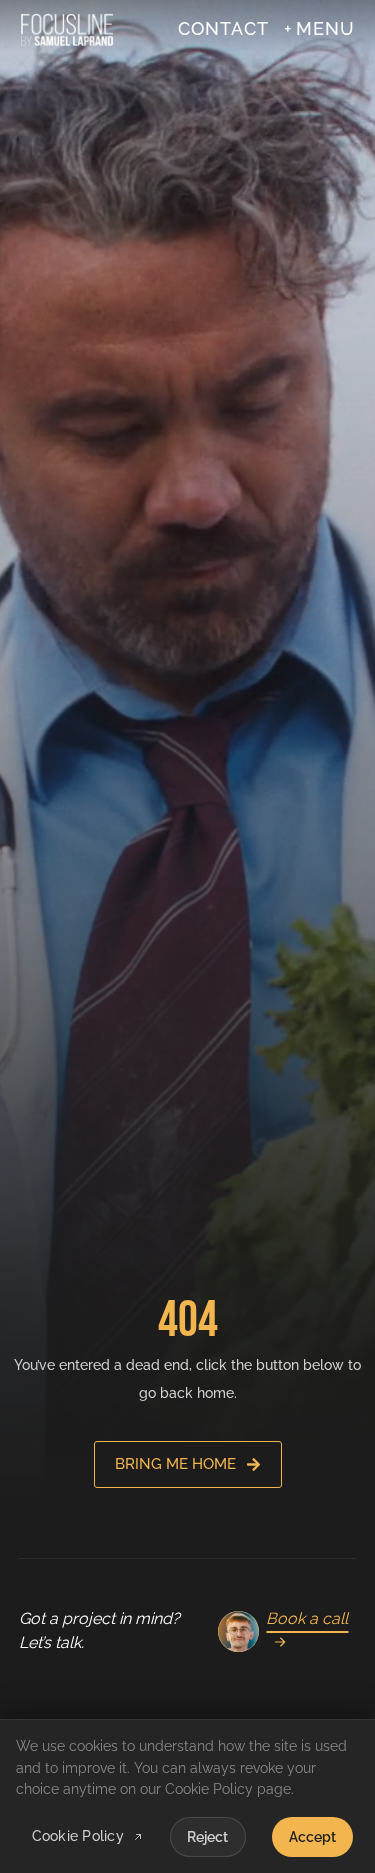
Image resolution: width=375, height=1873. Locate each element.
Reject (208, 1837)
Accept (313, 1837)
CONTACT (223, 29)
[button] (319, 29)
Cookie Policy (78, 1837)
